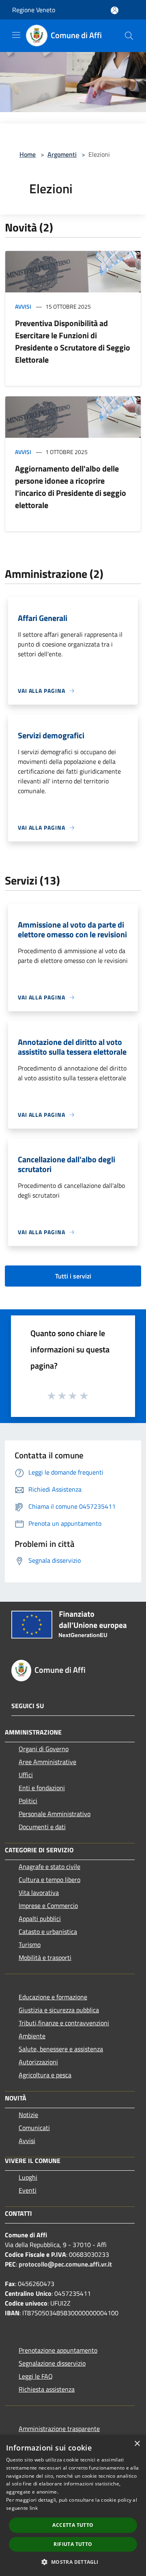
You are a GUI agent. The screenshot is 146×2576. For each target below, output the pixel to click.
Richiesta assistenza (47, 2389)
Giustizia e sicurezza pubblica (59, 2010)
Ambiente (32, 2036)
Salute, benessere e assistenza (61, 2049)
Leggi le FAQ (36, 2376)
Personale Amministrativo (55, 1814)
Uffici (26, 1775)
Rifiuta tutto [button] (73, 2544)
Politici (28, 1801)
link (34, 2508)
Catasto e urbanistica (48, 1931)
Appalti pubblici (40, 1918)
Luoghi (28, 2177)
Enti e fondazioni (42, 1788)
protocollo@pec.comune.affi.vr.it (65, 2264)
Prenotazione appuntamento (58, 2350)
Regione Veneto (34, 10)
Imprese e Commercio (48, 1906)
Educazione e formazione (53, 1997)
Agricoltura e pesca (45, 2075)
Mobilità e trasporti (45, 1957)
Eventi (28, 2190)
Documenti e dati (42, 1827)
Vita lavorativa (39, 1893)
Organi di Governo (44, 1749)
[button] (73, 2562)
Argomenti (62, 154)
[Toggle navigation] (16, 35)
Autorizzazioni (38, 2062)
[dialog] (73, 2506)
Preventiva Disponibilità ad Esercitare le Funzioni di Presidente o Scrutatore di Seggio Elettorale (73, 341)
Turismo (30, 1944)
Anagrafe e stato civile (49, 1867)
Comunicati (34, 2128)
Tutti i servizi (73, 1276)
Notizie (28, 2115)
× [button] (137, 2444)
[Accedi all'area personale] (115, 10)
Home (28, 154)
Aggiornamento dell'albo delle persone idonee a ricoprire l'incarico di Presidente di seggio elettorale (71, 487)
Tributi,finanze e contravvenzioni (64, 2023)
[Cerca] (129, 36)
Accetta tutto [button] (73, 2525)
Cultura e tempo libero (49, 1880)
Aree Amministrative (47, 1762)
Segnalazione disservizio (52, 2363)
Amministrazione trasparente (59, 2429)
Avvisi (23, 306)
